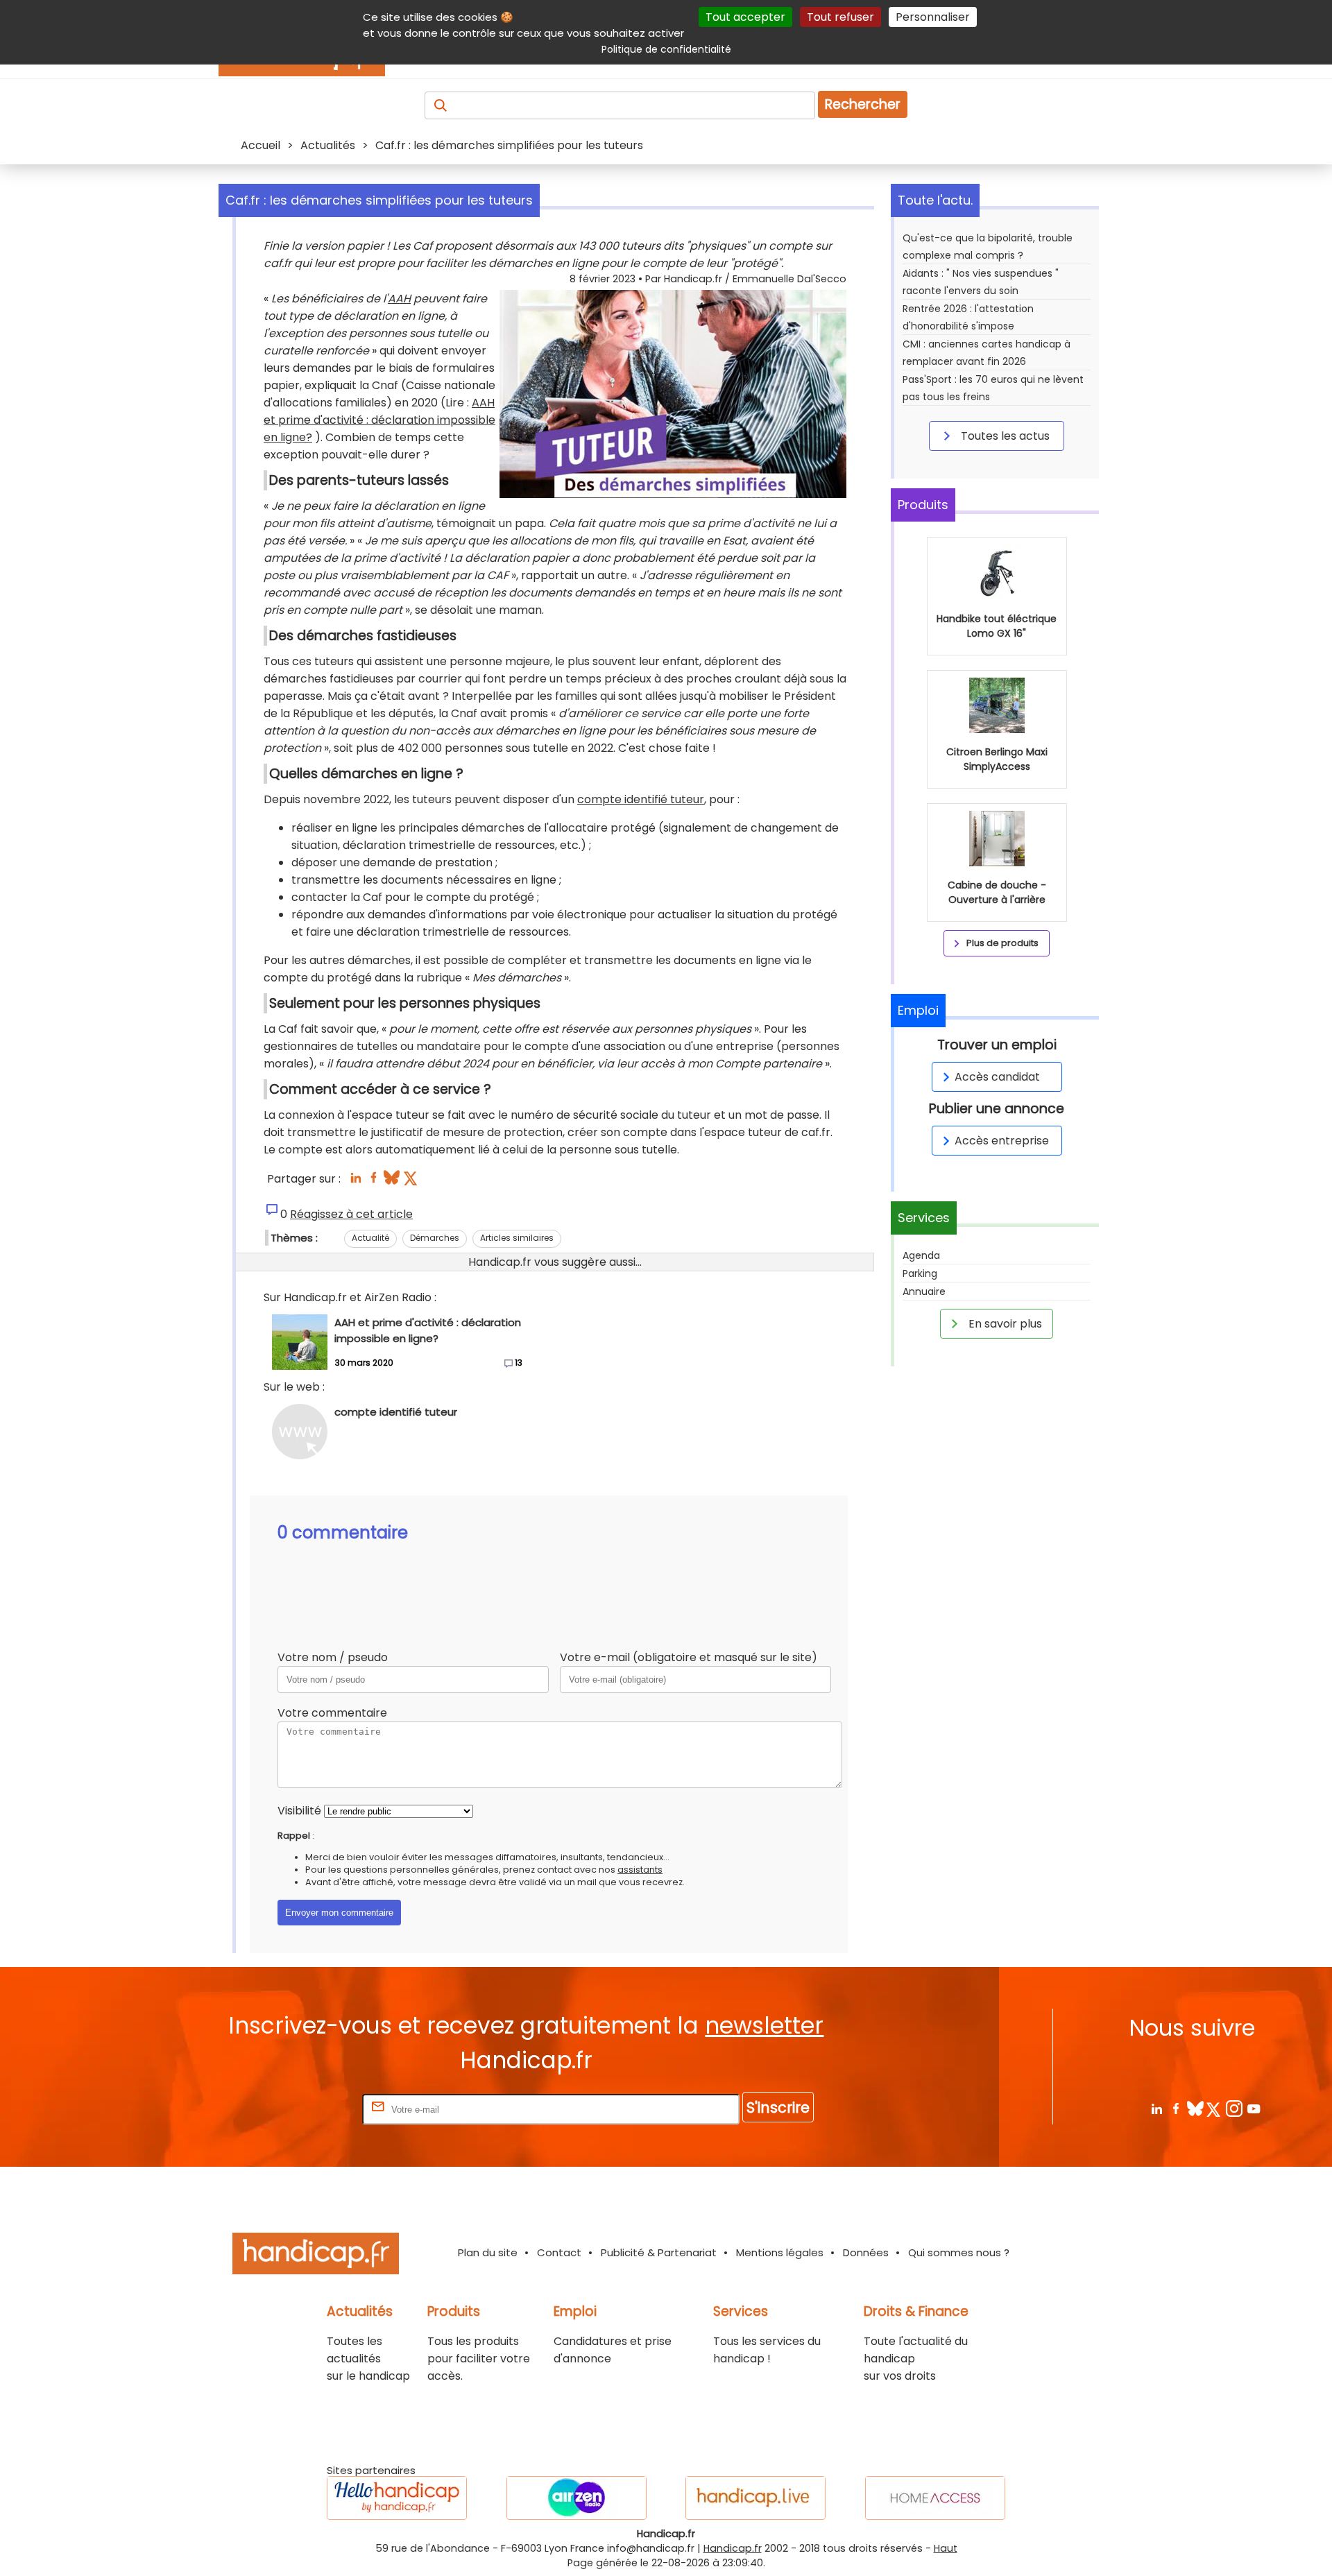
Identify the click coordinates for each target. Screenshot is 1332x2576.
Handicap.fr (733, 2548)
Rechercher (863, 104)
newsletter (764, 2026)
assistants (640, 1870)
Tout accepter (745, 17)
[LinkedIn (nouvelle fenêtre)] (356, 1182)
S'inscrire (778, 2107)
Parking (920, 1273)
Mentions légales (780, 2252)
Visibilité (299, 1811)
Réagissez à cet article (351, 1214)
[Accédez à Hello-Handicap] (397, 2498)
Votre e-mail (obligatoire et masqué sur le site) (689, 1657)
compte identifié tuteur (641, 799)
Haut (946, 2548)
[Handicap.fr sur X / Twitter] (1214, 2108)
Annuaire (924, 1291)
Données (866, 2252)
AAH (399, 299)
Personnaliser (933, 17)
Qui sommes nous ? (959, 2252)
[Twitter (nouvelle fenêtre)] (412, 1182)
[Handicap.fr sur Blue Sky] (1195, 2108)
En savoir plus (1004, 1324)
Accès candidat (997, 1077)
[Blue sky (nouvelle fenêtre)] (392, 1182)
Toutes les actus (1004, 436)
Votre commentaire (332, 1713)
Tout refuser (840, 17)
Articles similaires (517, 1238)
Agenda (921, 1255)
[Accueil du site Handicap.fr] (316, 2256)
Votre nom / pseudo (333, 1657)
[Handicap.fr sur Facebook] (1176, 2108)
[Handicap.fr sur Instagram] (1234, 2108)
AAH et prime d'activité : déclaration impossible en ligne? (379, 420)
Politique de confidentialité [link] (666, 49)
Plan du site (488, 2252)
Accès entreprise (1002, 1141)
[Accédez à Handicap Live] (755, 2498)
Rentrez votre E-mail (304, 2109)
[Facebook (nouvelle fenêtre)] (374, 1182)
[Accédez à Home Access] (935, 2498)
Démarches (435, 1238)
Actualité (370, 1238)
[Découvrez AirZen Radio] (577, 2498)
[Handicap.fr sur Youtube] (1253, 2108)
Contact (559, 2252)
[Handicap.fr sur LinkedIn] (1156, 2108)
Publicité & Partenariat (659, 2252)
